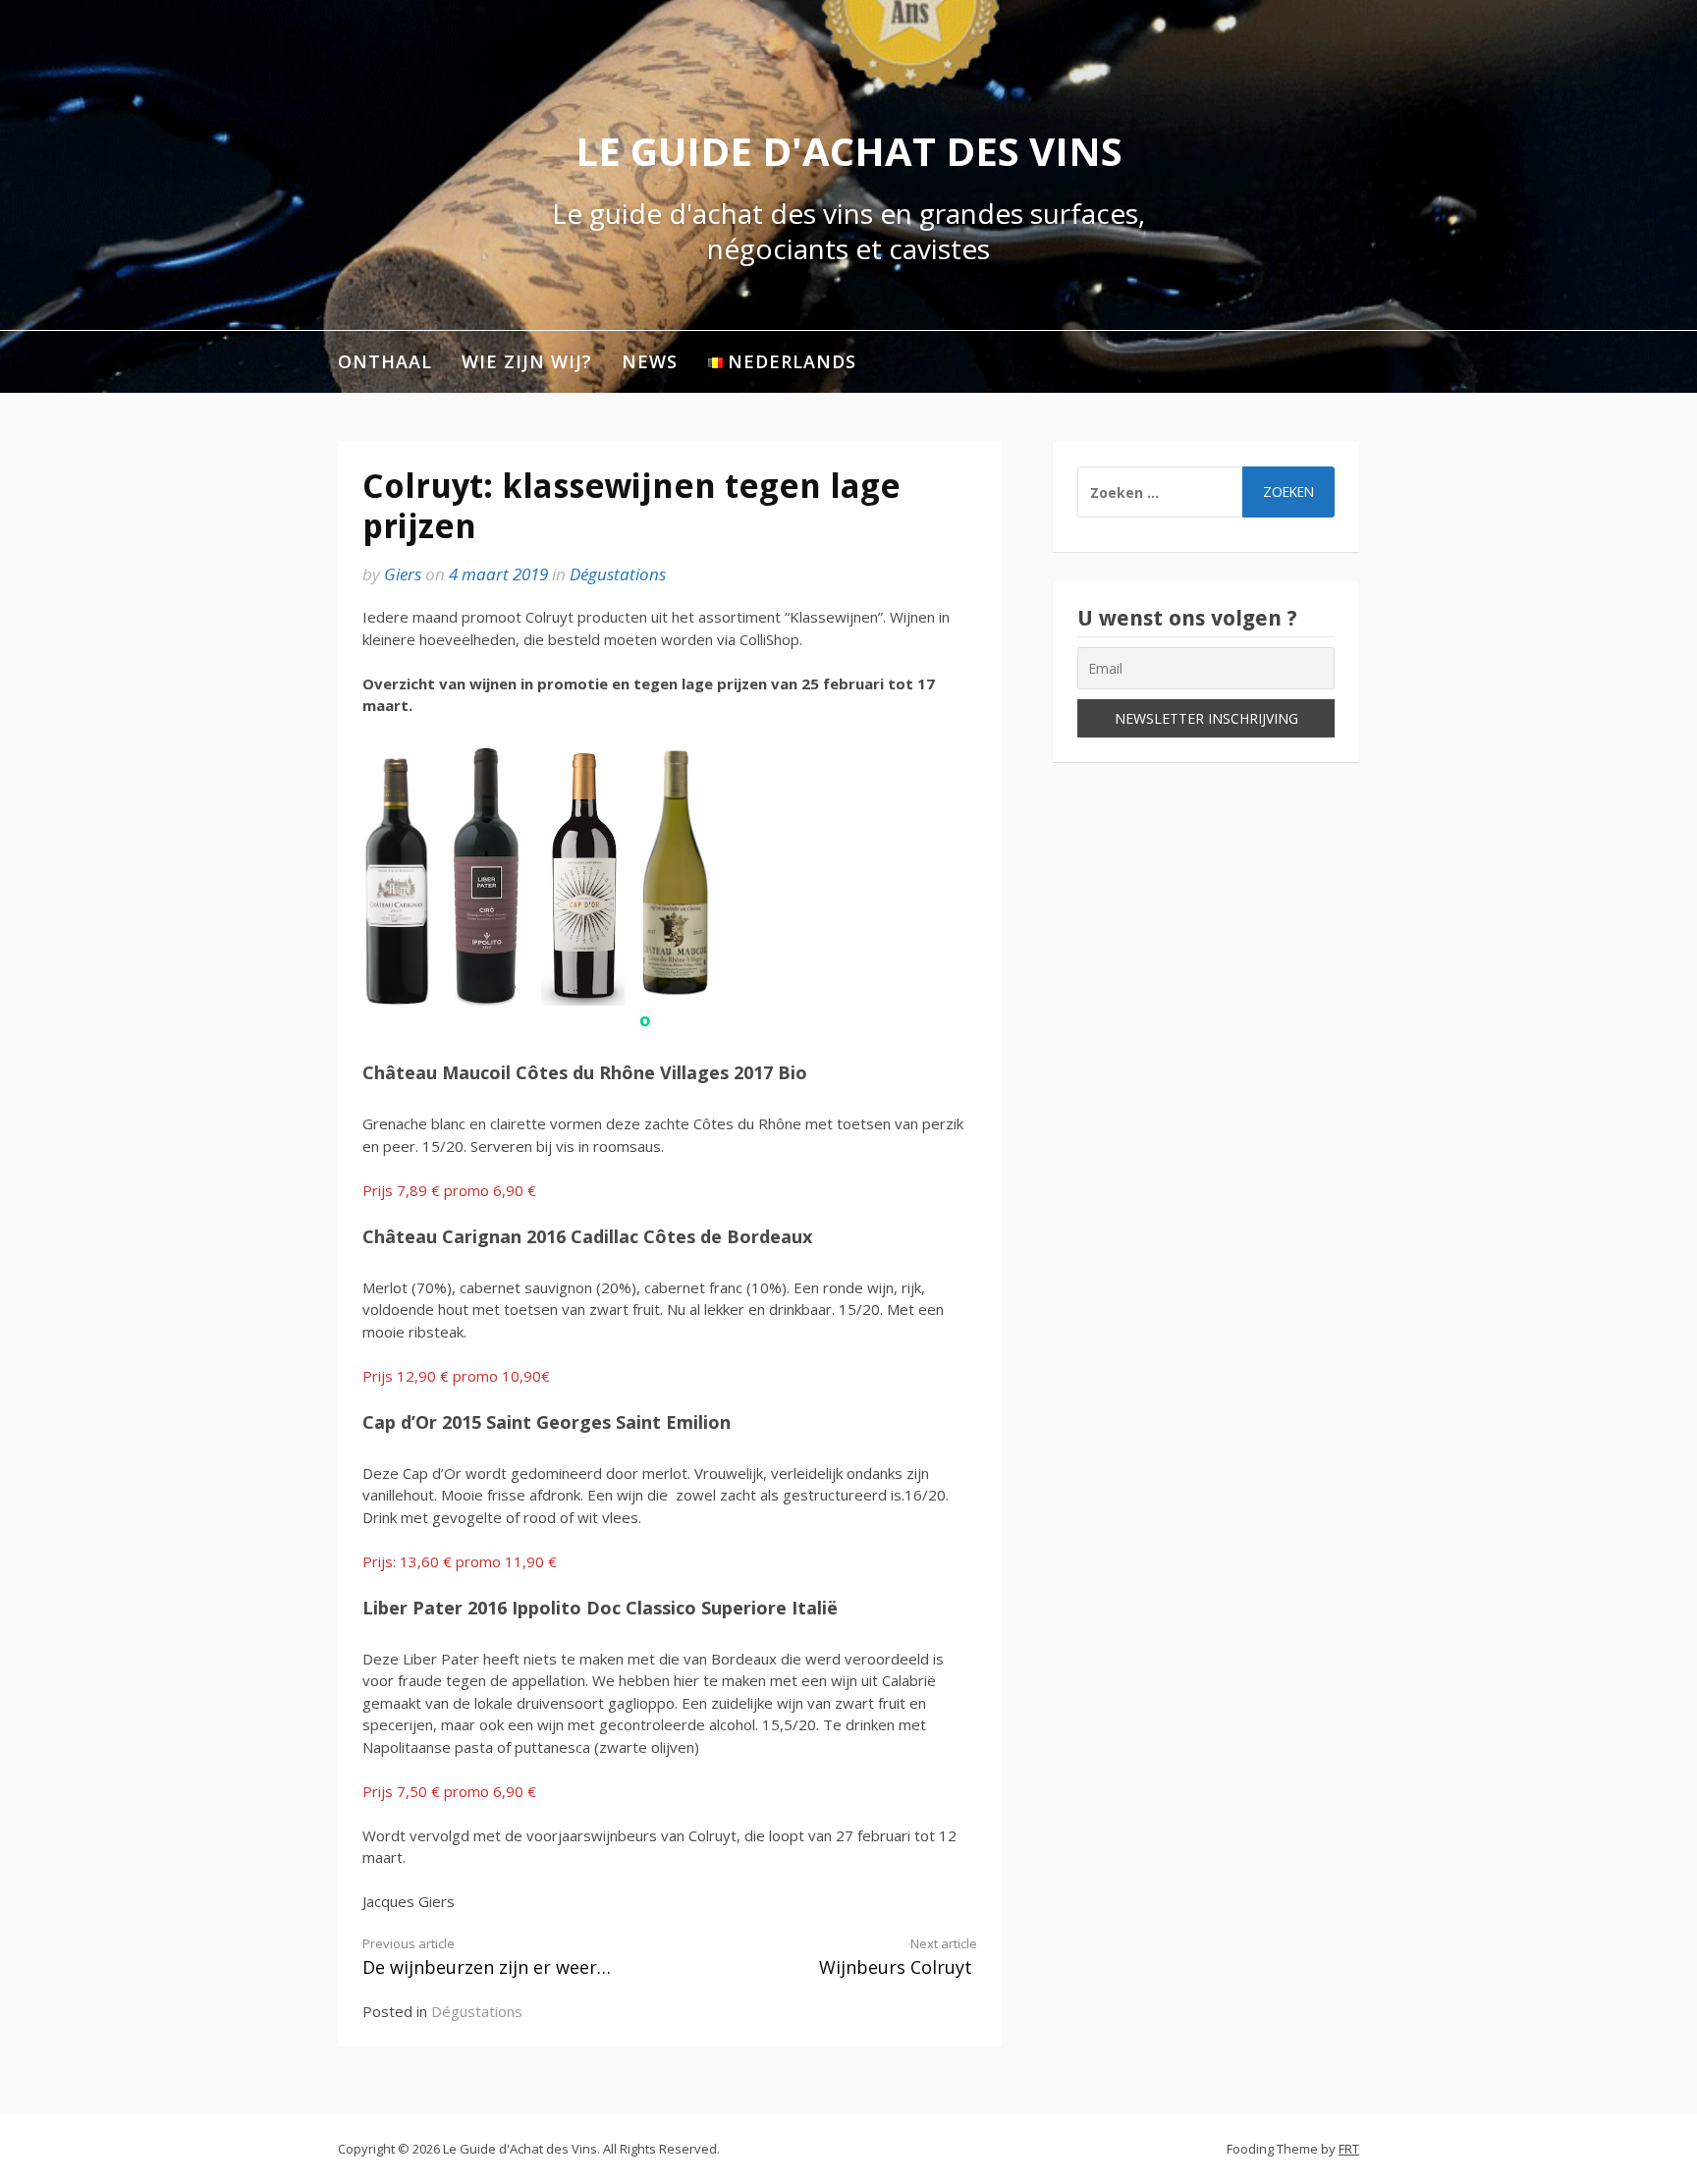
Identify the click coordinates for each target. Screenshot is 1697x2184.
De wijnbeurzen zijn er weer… (487, 1957)
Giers (403, 574)
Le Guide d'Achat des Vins (849, 151)
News (650, 361)
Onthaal (385, 361)
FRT (1349, 2149)
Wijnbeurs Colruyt (898, 1957)
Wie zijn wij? (527, 361)
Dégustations (618, 574)
